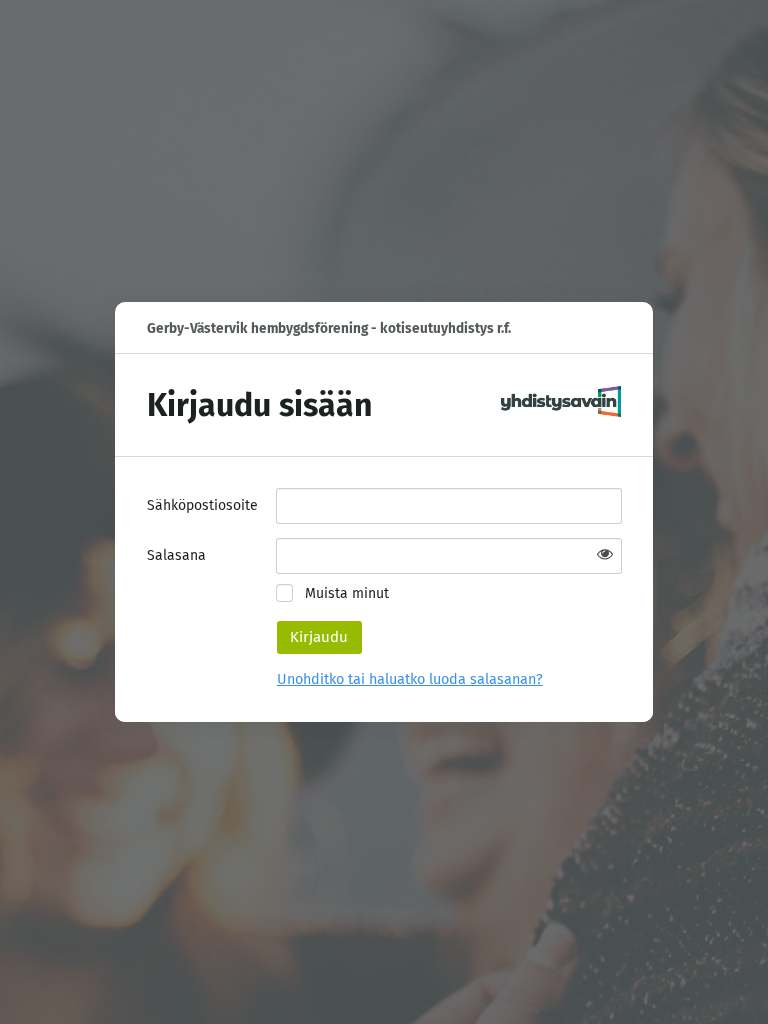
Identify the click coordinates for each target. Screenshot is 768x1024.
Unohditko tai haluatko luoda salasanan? (410, 679)
